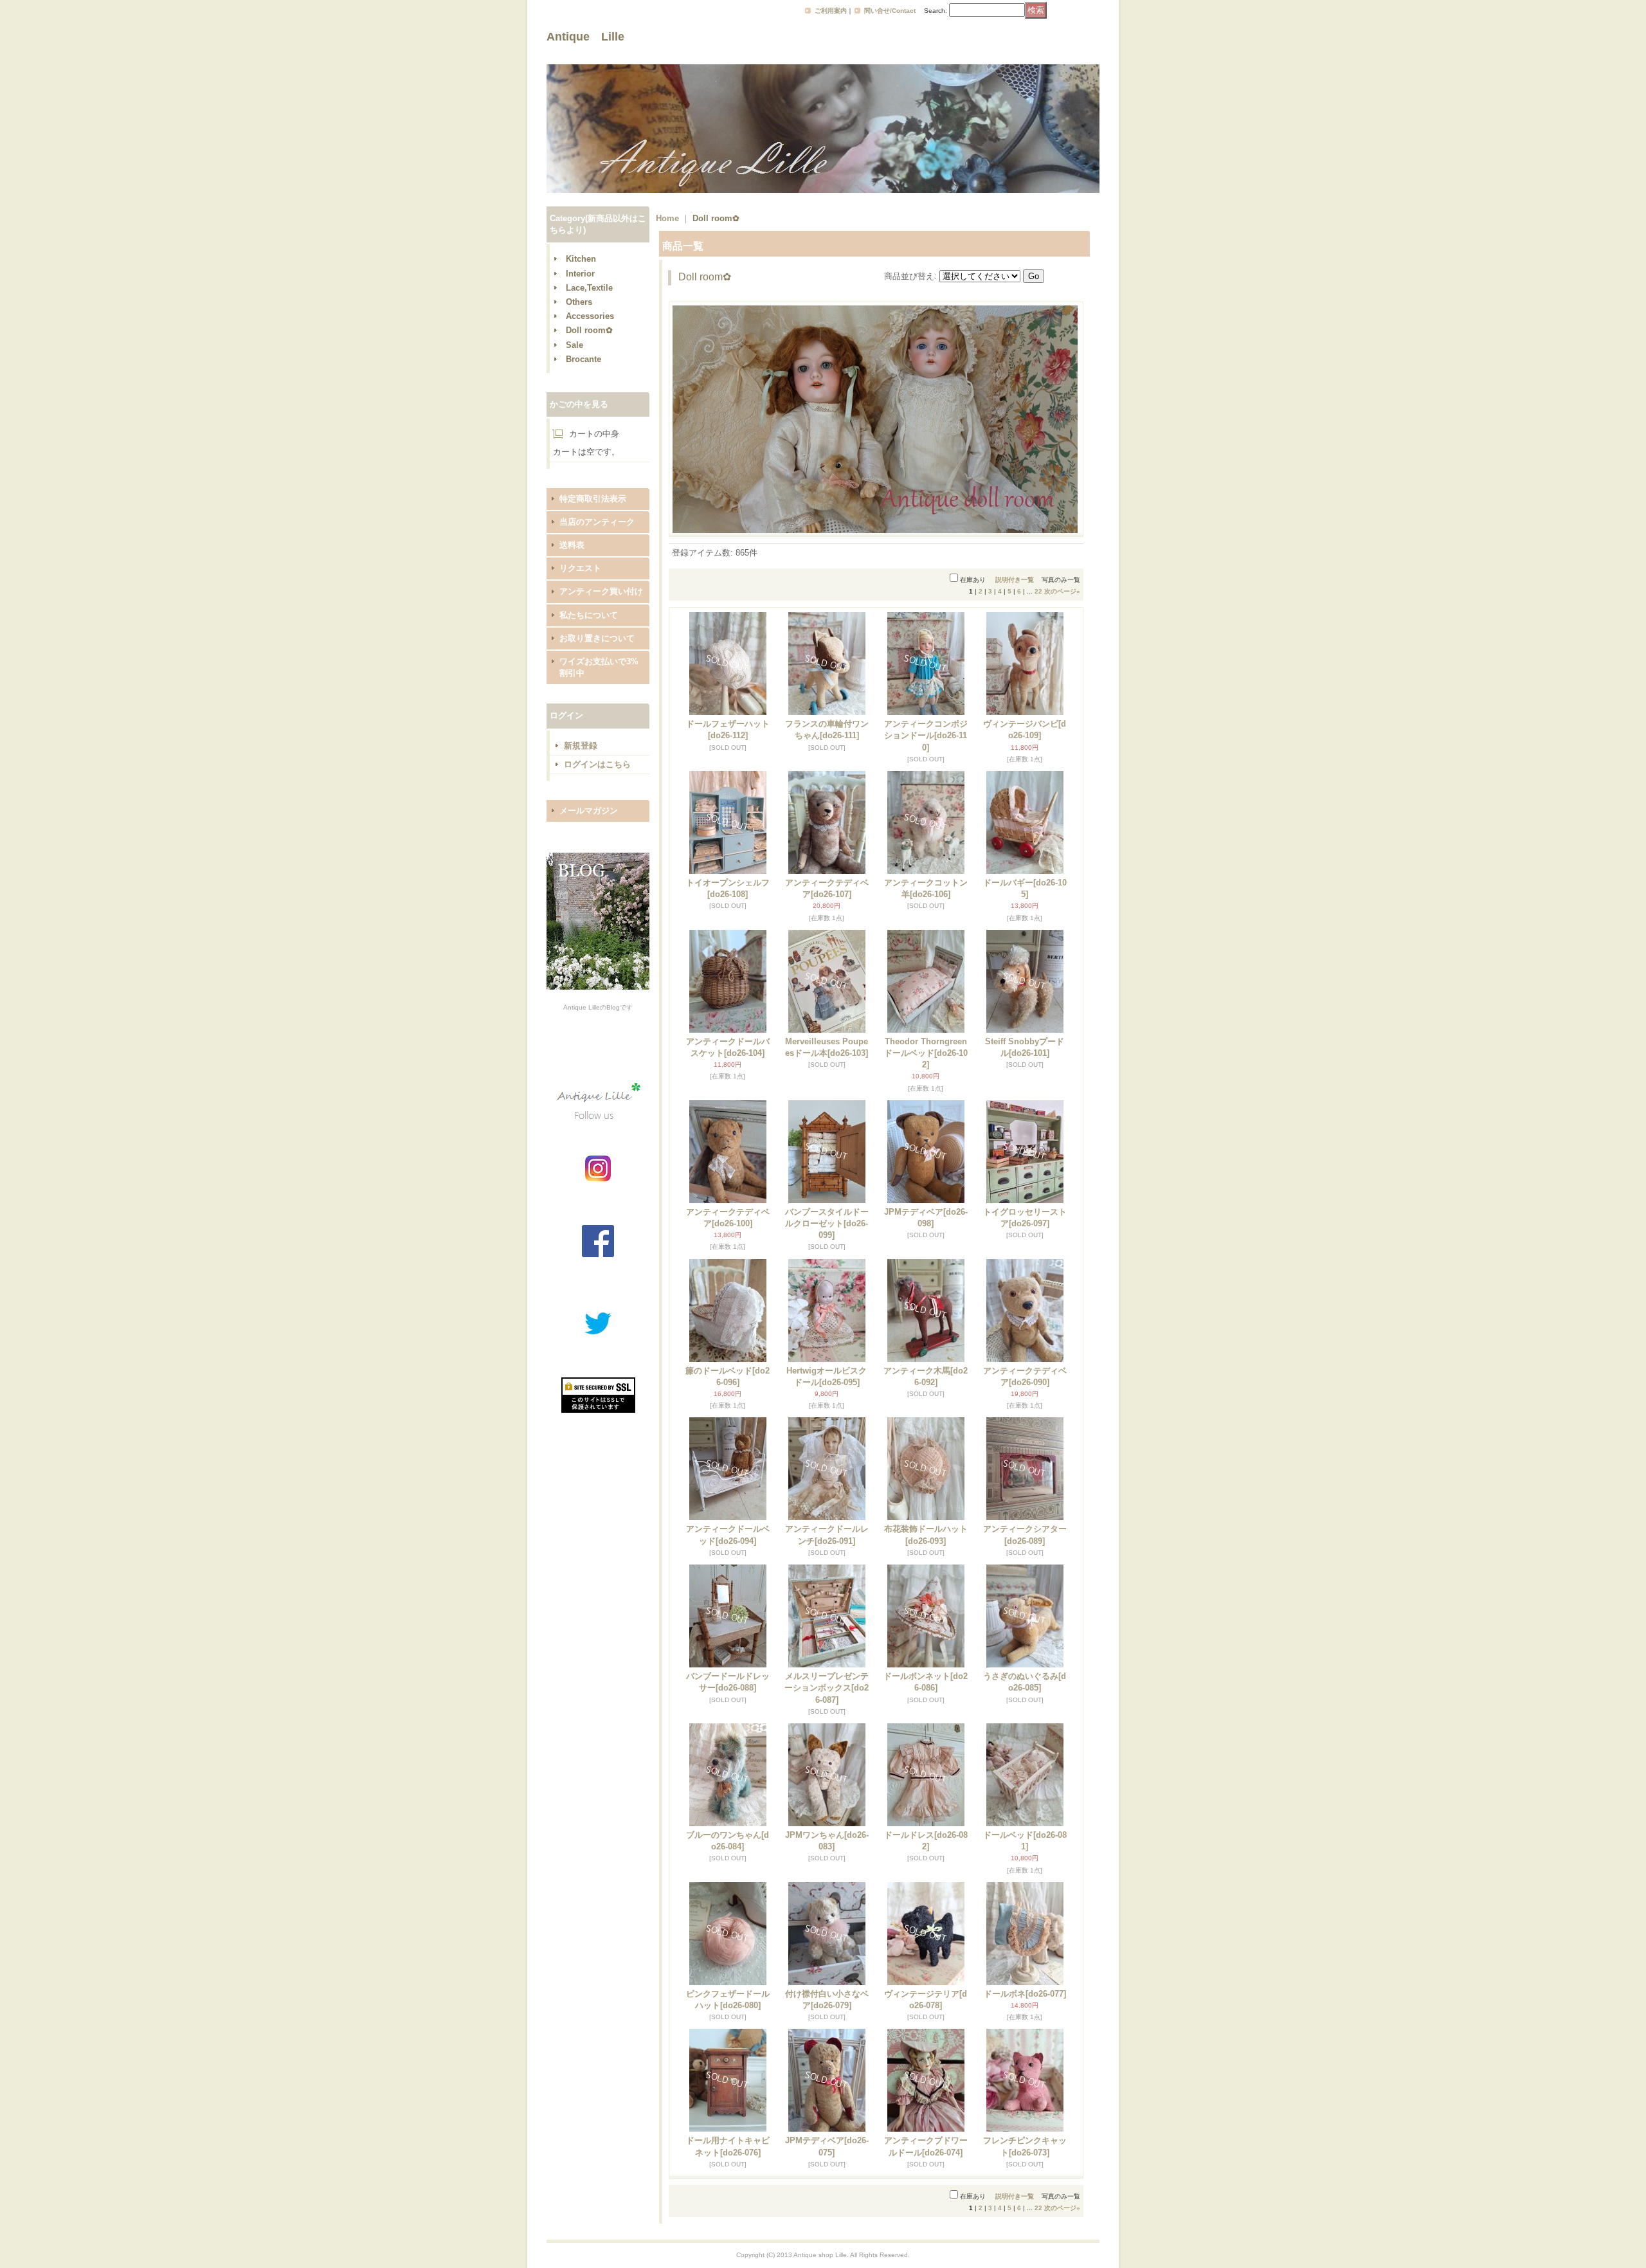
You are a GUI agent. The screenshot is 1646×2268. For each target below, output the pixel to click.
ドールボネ (1025, 1994)
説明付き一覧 (1015, 580)
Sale (574, 345)
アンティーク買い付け (601, 591)
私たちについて (589, 615)
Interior (580, 274)
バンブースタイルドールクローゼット (827, 1223)
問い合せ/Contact (890, 11)
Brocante (583, 359)
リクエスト (580, 568)
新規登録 (581, 746)
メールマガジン (589, 811)
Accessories (590, 316)
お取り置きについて (597, 638)
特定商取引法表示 (593, 499)
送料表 (572, 545)
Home (667, 218)
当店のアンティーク (597, 522)
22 (1038, 591)
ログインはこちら (597, 764)
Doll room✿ (589, 330)
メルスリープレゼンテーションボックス (827, 1688)
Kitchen (581, 259)
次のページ (1062, 591)
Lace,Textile (589, 288)
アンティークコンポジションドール (926, 735)
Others (579, 302)
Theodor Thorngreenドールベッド (926, 1053)
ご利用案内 (831, 11)
